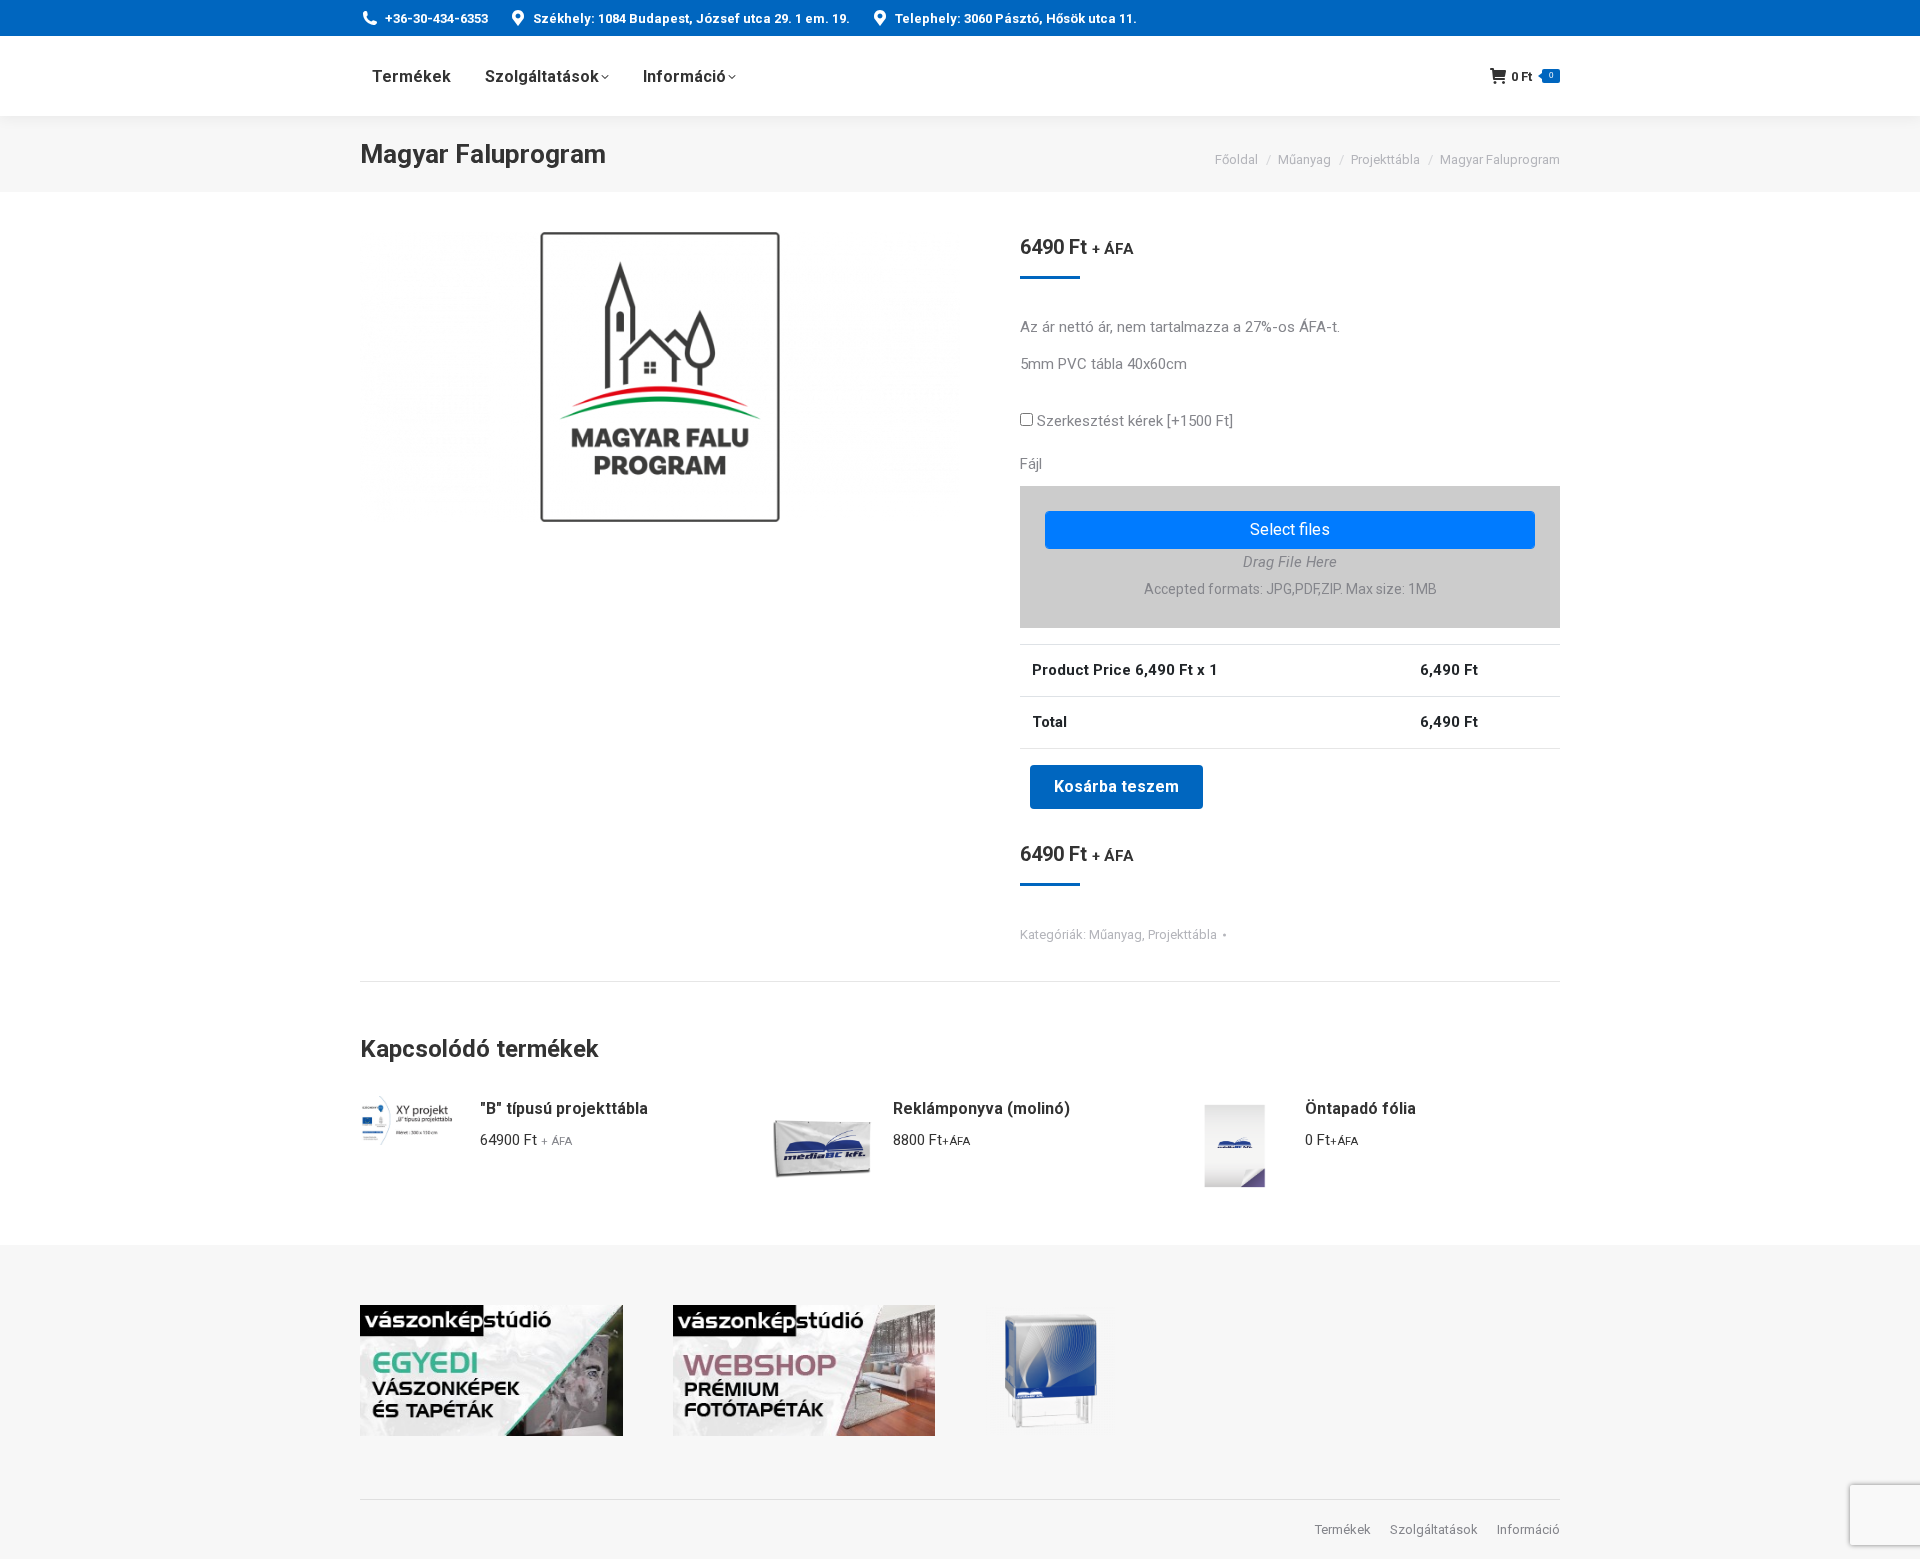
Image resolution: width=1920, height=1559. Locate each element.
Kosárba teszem (1116, 786)
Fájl (1031, 464)
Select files (1290, 529)
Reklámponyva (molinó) (981, 1108)
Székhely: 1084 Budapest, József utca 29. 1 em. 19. (691, 18)
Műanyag (1115, 934)
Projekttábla (1182, 934)
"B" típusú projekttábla (564, 1108)
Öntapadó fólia (1360, 1108)
